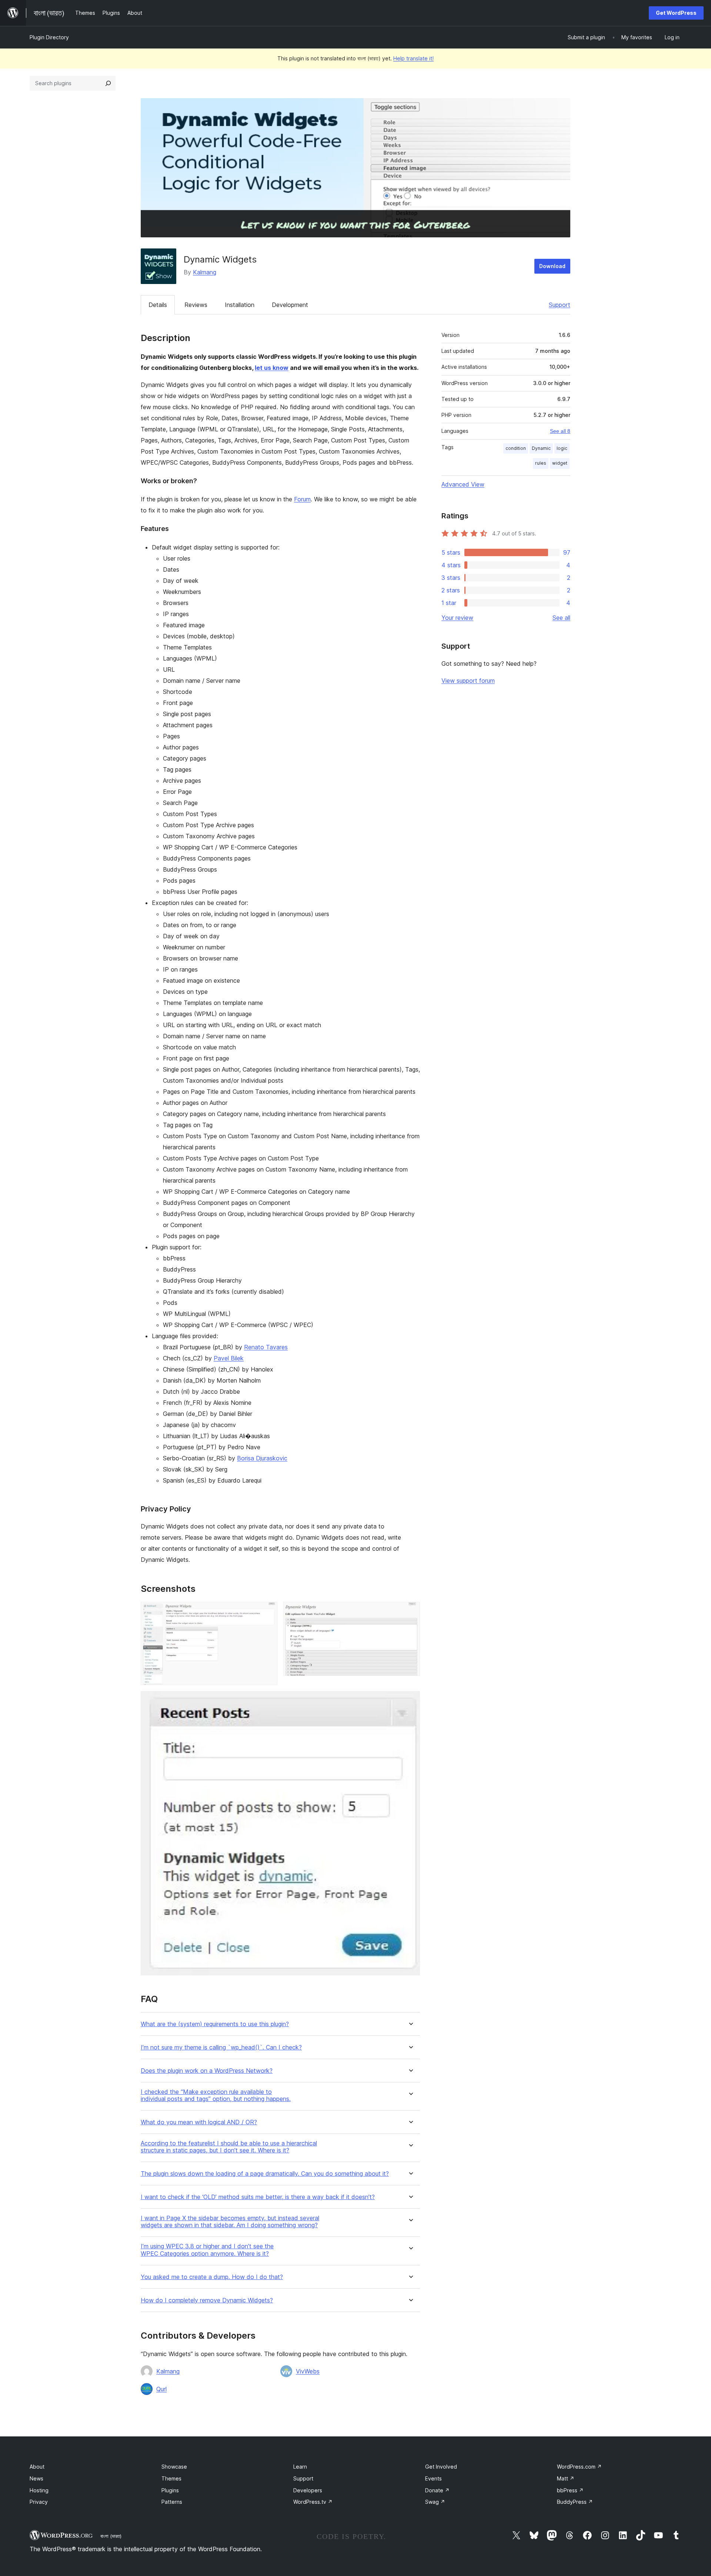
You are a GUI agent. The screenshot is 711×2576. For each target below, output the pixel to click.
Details (158, 305)
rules (541, 463)
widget (560, 463)
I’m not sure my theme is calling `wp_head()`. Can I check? (221, 2047)
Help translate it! (413, 58)
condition (516, 448)
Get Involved (441, 2467)
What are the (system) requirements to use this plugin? (215, 2024)
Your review (457, 618)
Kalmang (205, 272)
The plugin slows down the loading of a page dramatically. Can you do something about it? (265, 2174)
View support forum (468, 681)
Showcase (174, 2467)
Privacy (39, 2502)
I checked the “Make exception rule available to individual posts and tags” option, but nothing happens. (216, 2095)
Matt (566, 2478)
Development (290, 305)
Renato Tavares (266, 1347)
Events (433, 2478)
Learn (300, 2467)
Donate (437, 2490)
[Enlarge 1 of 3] (267, 1612)
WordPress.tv (313, 2502)
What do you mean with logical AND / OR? (199, 2122)
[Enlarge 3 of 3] (410, 1701)
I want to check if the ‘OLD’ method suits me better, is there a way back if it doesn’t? (258, 2197)
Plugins (170, 2490)
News (36, 2478)
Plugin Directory (49, 37)
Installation (240, 305)
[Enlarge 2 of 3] (410, 1612)
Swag (435, 2502)
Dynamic (541, 448)
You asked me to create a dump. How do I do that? (212, 2277)
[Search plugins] (108, 83)
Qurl (161, 2389)
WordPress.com (579, 2467)
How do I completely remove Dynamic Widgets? (207, 2300)
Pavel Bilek (229, 1358)
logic (562, 448)
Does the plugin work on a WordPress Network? (207, 2071)
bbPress (570, 2490)
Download (552, 266)
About (37, 2467)
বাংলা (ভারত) (111, 2536)
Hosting (39, 2490)
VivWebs (308, 2371)
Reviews (196, 305)
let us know (272, 368)
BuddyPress (575, 2502)
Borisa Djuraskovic (262, 1458)
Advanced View (463, 484)
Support (560, 305)
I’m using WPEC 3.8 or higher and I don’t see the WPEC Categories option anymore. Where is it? (207, 2250)
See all (561, 618)
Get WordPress (676, 13)
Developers (308, 2490)
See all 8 (560, 431)
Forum (302, 499)
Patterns (172, 2502)
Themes (171, 2478)
